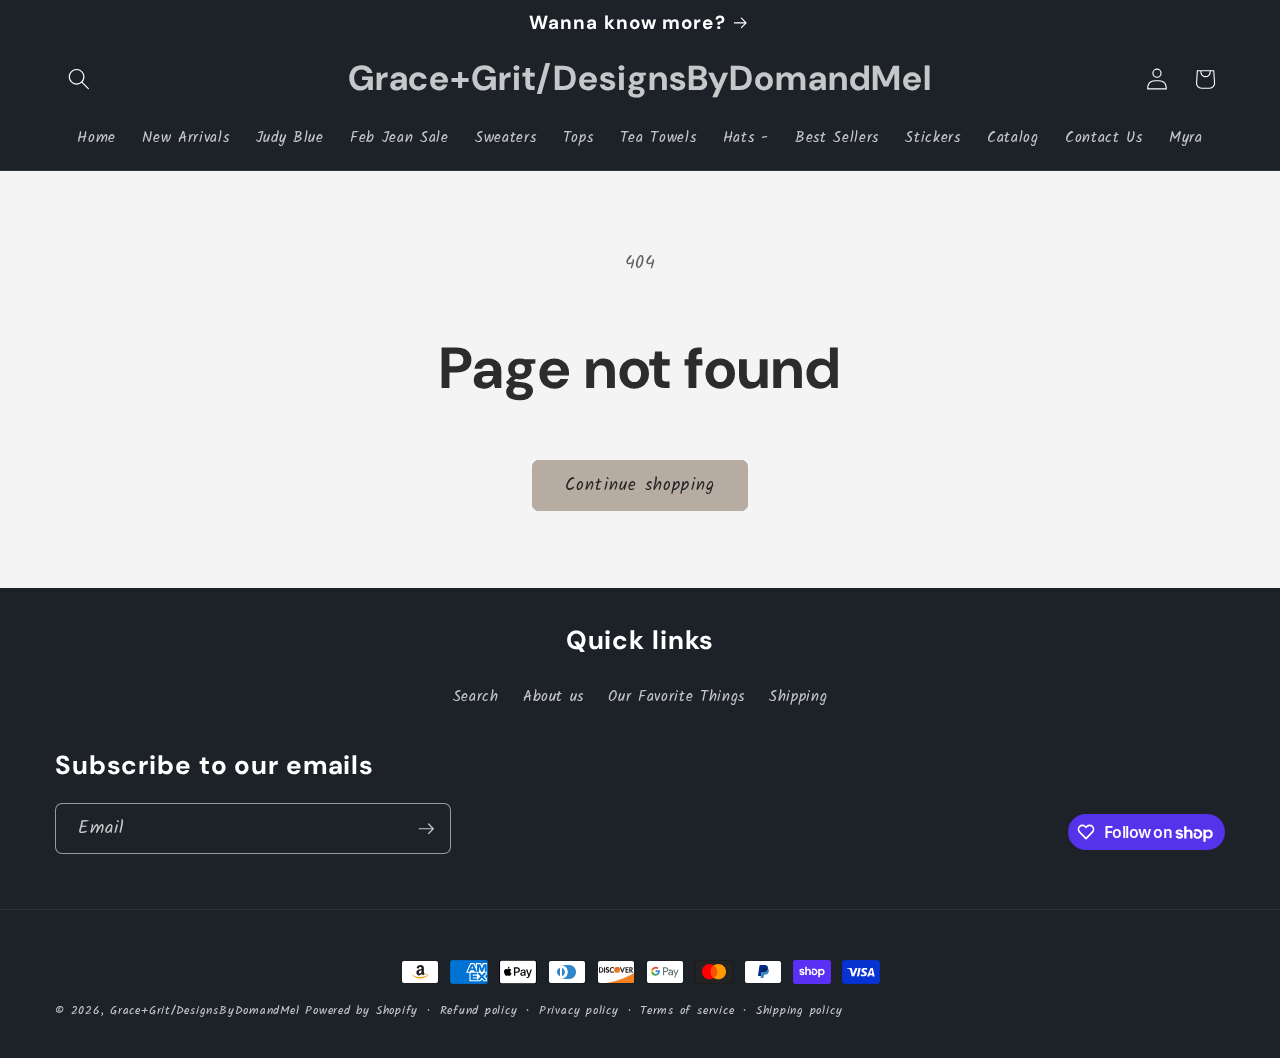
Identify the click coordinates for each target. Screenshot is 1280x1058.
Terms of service (687, 1010)
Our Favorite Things (676, 697)
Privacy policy (579, 1010)
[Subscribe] (426, 829)
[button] (79, 79)
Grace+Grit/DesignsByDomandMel (204, 1010)
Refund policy (479, 1010)
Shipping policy (799, 1010)
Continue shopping (640, 485)
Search (476, 697)
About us (553, 697)
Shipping (798, 697)
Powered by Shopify (361, 1010)
